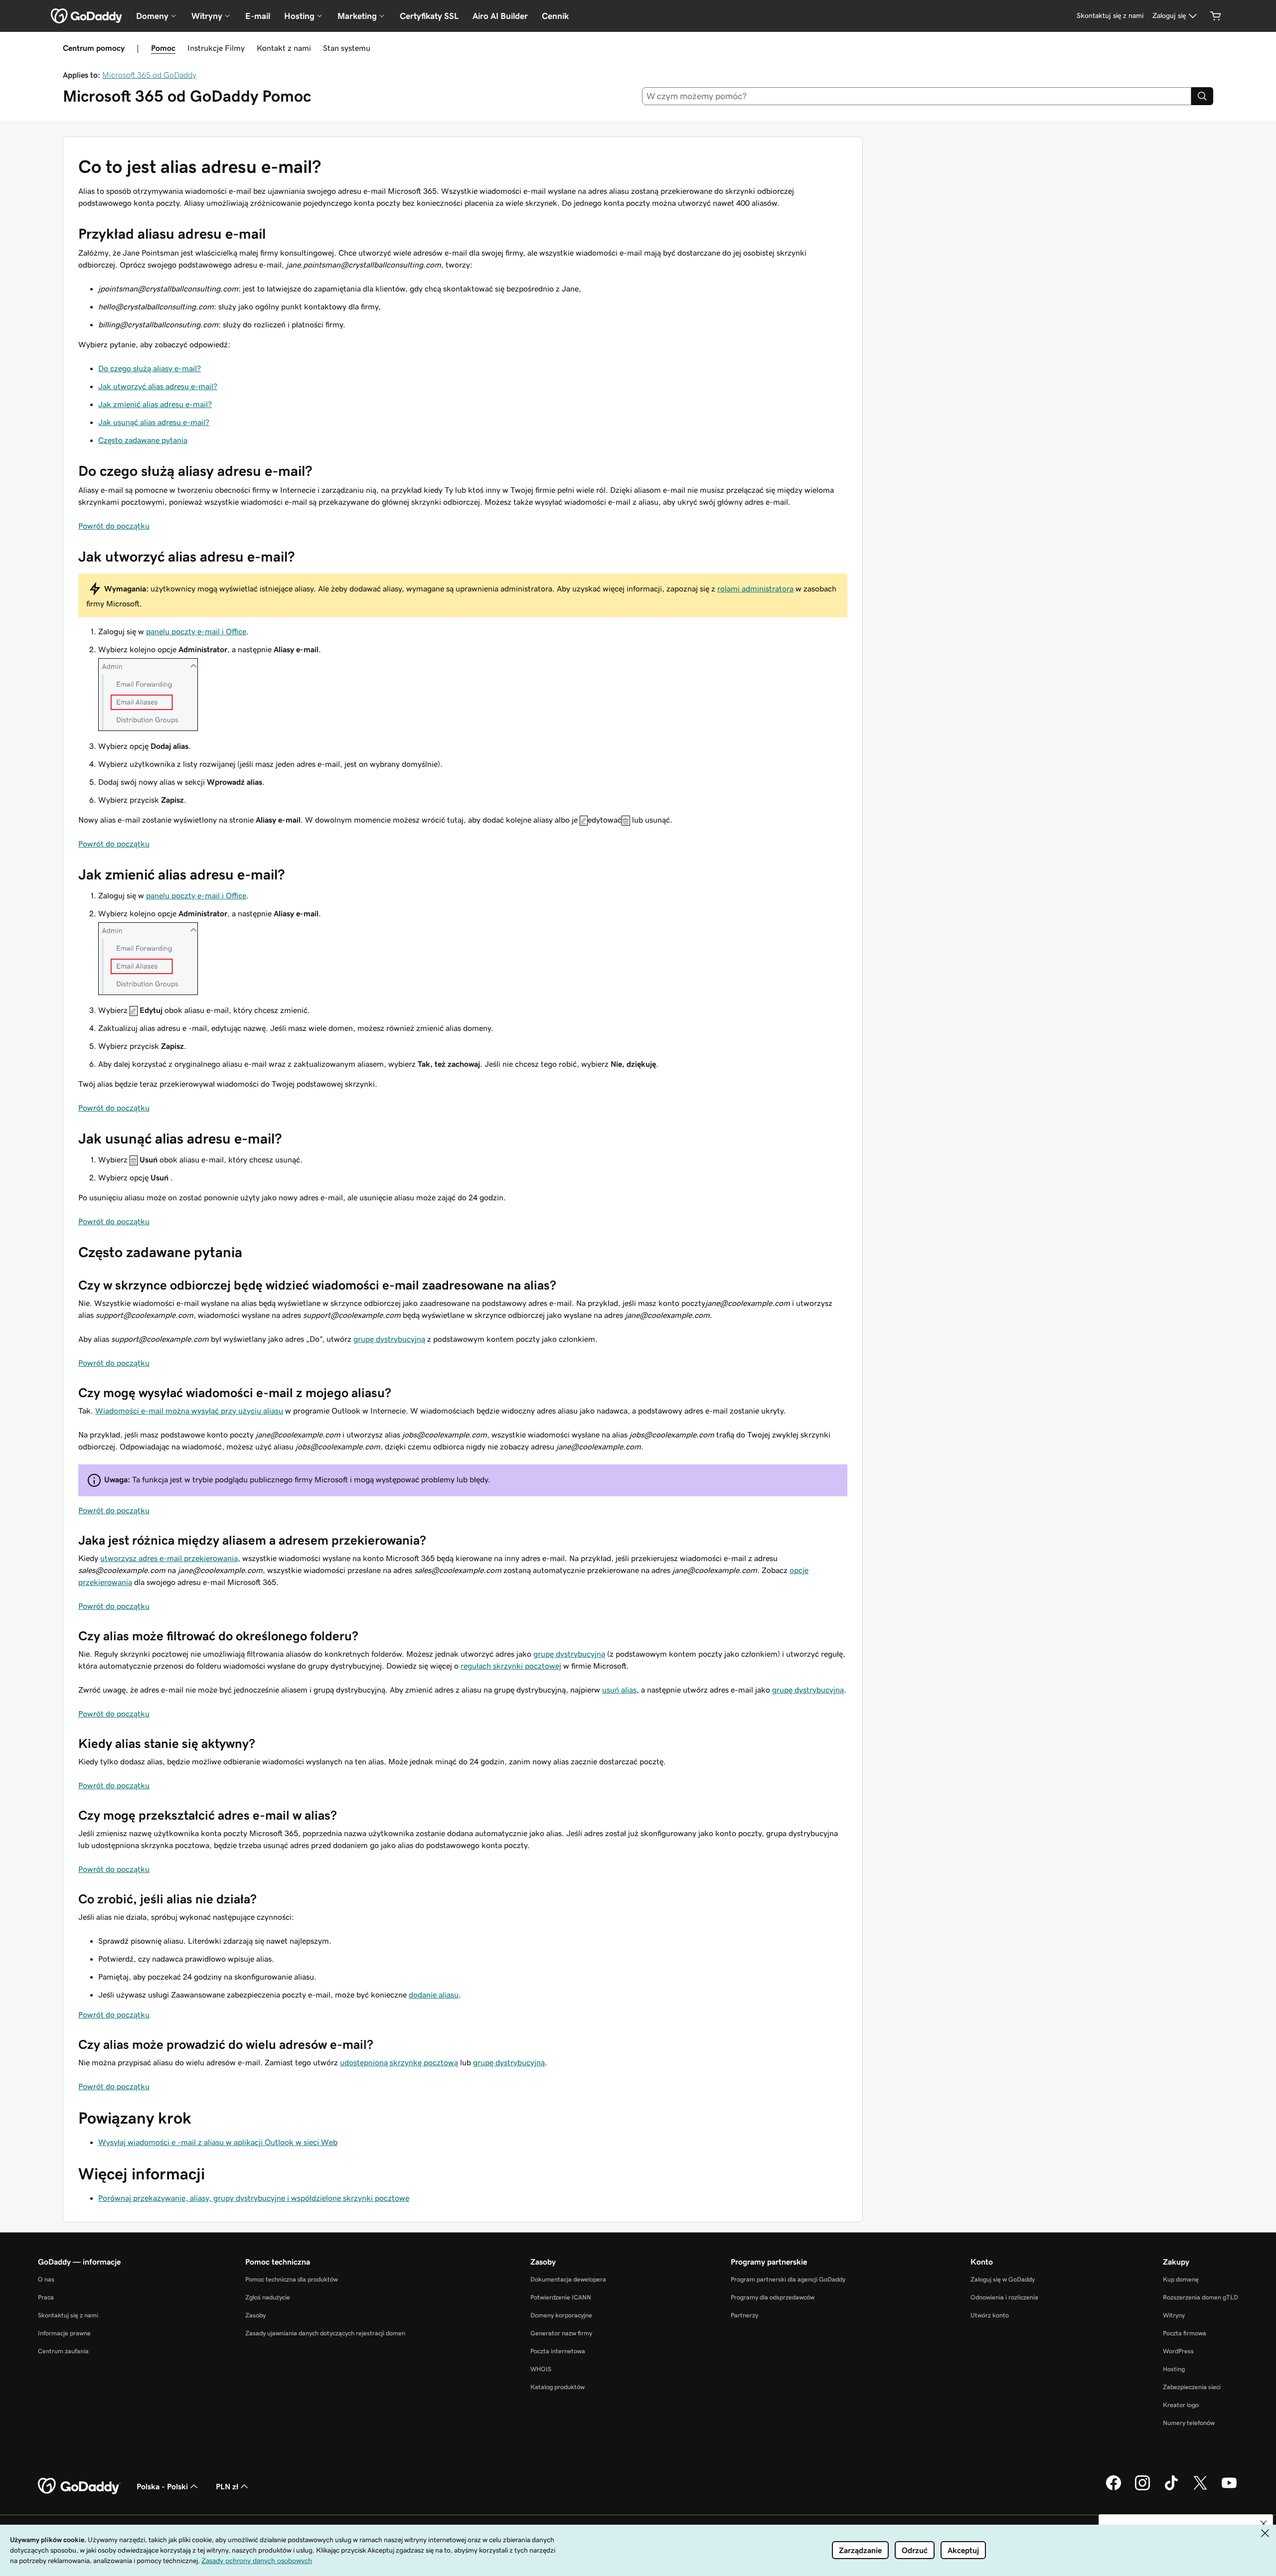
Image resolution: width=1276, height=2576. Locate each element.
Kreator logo (1181, 2405)
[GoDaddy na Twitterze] (1200, 2489)
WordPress (1178, 2351)
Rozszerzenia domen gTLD (1200, 2297)
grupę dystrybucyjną (389, 1339)
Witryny (1174, 2315)
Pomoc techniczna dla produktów (292, 2279)
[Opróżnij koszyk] (1216, 16)
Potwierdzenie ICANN (561, 2297)
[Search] (1202, 96)
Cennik (555, 16)
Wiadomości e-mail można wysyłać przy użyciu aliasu (189, 1411)
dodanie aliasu (434, 1995)
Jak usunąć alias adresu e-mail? (154, 422)
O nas (46, 2279)
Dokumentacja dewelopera (568, 2279)
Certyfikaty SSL (429, 16)
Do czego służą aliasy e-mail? (150, 368)
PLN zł (227, 2486)
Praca (46, 2297)
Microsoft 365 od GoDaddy (149, 75)
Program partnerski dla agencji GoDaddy (788, 2279)
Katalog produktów (558, 2387)
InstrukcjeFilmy (216, 48)
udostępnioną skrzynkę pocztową (399, 2062)
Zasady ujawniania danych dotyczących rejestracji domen (325, 2333)
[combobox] (917, 96)
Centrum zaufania (63, 2351)
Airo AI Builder (500, 16)
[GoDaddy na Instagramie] (1142, 2489)
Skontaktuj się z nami (68, 2315)
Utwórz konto (990, 2315)
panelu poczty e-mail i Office (196, 631)
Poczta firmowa (1185, 2333)
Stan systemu (347, 48)
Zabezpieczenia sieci (1192, 2387)
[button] (1264, 2524)
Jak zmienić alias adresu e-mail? (155, 404)
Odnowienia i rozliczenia (1004, 2297)
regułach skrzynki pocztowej (511, 1666)
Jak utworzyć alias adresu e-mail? (158, 386)
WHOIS (541, 2369)
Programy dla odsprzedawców (773, 2297)
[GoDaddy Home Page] (79, 2486)
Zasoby (255, 2315)
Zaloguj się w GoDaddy (1003, 2279)
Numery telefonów (1189, 2423)
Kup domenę (1181, 2279)
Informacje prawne (64, 2333)
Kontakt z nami (284, 48)
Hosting (1174, 2369)
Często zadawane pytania (143, 440)
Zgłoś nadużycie (268, 2297)
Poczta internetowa (558, 2351)
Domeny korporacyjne (561, 2315)
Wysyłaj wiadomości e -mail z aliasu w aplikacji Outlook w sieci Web (218, 2142)
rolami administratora (755, 588)
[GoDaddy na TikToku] (1171, 2489)
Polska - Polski (162, 2486)
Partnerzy (744, 2315)
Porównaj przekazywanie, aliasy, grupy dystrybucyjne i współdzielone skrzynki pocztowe (254, 2198)
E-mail (258, 16)
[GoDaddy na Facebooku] (1114, 2489)
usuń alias (619, 1690)
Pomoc (163, 48)
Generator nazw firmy (561, 2333)
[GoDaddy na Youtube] (1229, 2489)
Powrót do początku (114, 526)
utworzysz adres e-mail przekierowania (169, 1558)
